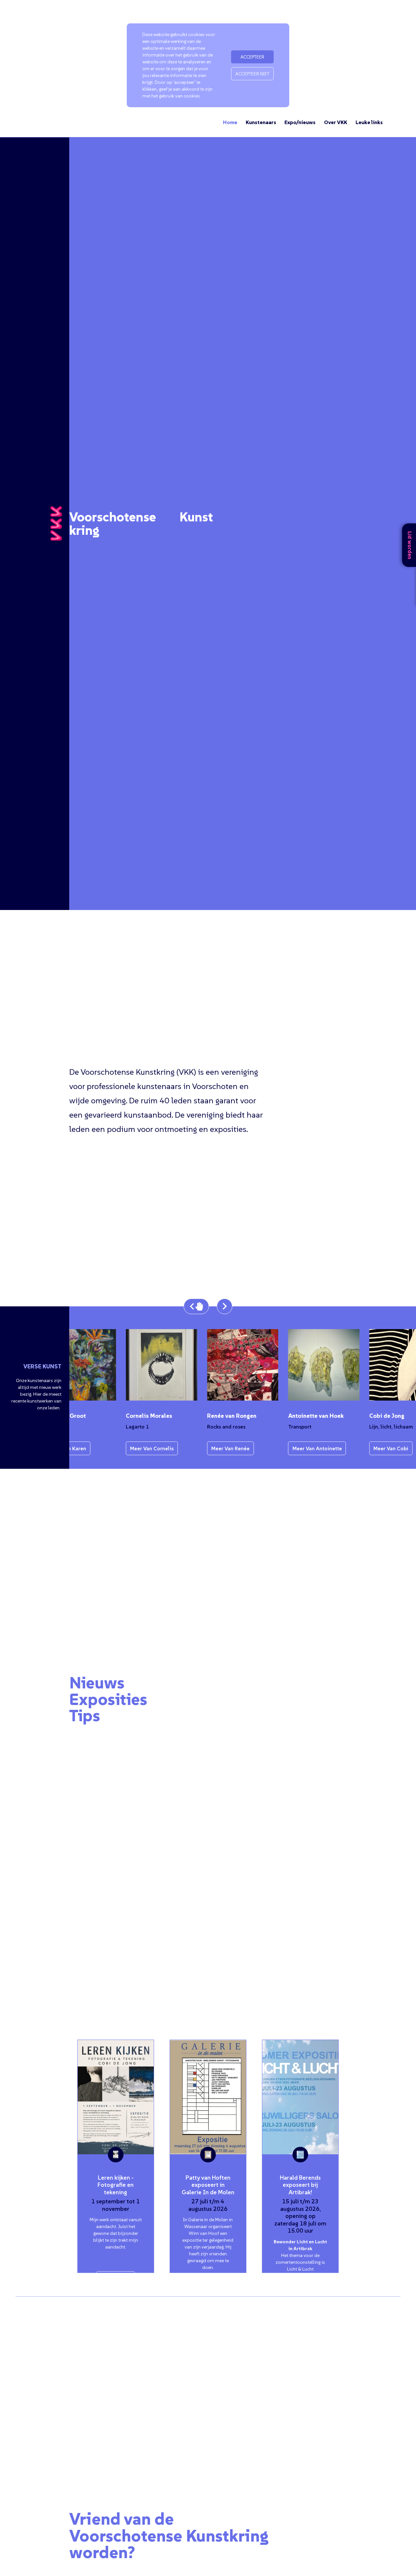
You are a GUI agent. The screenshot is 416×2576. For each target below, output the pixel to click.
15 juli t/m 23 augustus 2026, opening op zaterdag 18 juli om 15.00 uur (300, 2216)
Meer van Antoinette (299, 1448)
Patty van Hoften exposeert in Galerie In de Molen (208, 2185)
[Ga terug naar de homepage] (56, 524)
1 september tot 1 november (116, 2205)
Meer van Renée (212, 1448)
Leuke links (369, 122)
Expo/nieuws (300, 122)
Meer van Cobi (373, 1448)
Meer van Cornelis (134, 1448)
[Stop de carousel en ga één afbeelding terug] (196, 1306)
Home (230, 122)
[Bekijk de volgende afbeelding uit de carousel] (225, 1306)
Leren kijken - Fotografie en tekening (116, 2185)
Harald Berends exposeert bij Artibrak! (300, 2185)
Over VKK (336, 122)
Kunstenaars (261, 122)
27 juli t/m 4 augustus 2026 (208, 2205)
